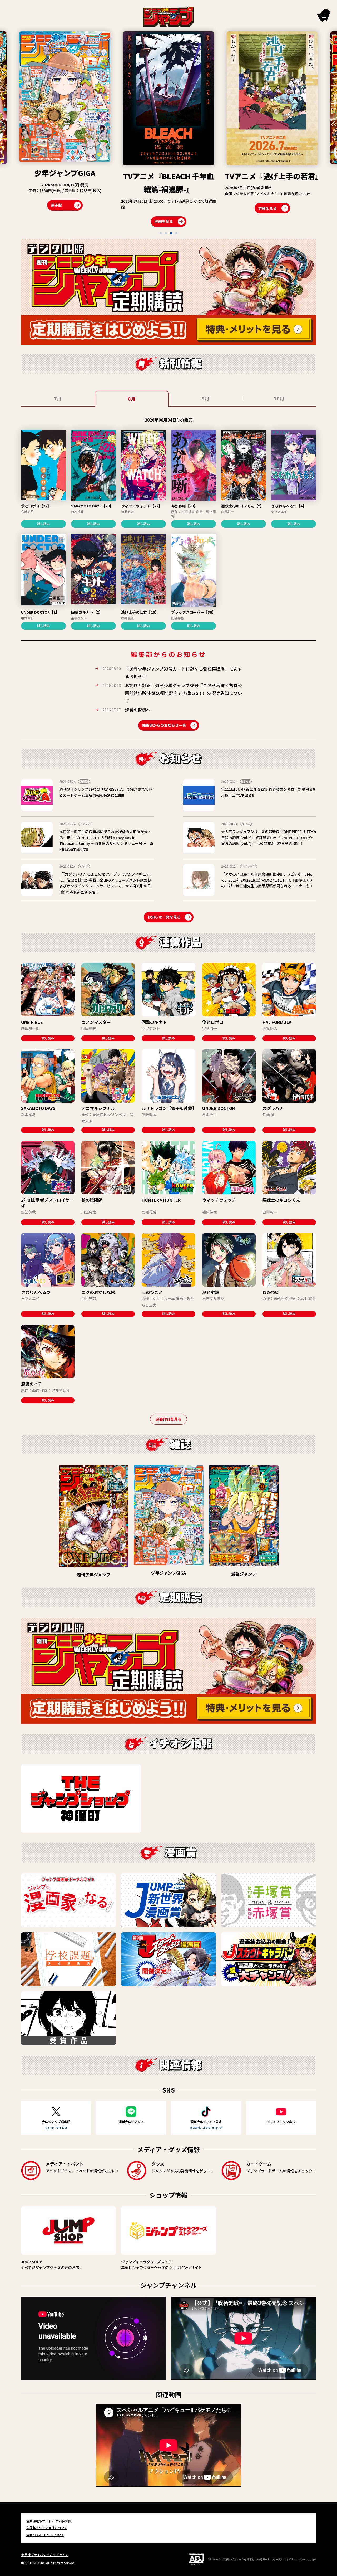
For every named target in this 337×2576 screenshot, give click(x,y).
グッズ (84, 781)
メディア (85, 824)
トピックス (249, 866)
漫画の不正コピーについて (45, 2535)
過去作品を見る (168, 1419)
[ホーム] (169, 16)
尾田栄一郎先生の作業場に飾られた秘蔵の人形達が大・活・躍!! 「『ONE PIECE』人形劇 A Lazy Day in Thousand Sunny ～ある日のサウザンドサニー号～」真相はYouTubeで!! (106, 840)
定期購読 (285, 207)
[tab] (161, 233)
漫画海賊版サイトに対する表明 (48, 2521)
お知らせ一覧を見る (164, 917)
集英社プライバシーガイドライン (45, 2555)
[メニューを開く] (324, 15)
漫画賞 (246, 781)
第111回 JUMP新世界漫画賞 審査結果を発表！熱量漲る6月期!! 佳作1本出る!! (268, 792)
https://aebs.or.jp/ (304, 2559)
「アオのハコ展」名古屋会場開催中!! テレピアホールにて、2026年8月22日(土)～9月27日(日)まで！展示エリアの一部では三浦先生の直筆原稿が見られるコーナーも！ (267, 880)
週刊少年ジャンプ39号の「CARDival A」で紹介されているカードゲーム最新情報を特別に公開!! (106, 792)
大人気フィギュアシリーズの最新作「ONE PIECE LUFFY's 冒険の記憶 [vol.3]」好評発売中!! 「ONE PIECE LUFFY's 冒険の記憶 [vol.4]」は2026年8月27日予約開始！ (269, 837)
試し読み (43, 524)
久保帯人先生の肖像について (47, 2528)
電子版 (245, 207)
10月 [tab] (279, 398)
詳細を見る (60, 221)
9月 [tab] (205, 398)
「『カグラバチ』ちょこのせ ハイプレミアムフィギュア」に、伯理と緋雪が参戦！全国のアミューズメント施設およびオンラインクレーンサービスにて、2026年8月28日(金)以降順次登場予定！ (106, 883)
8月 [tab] (132, 399)
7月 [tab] (58, 398)
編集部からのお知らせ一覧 (164, 725)
